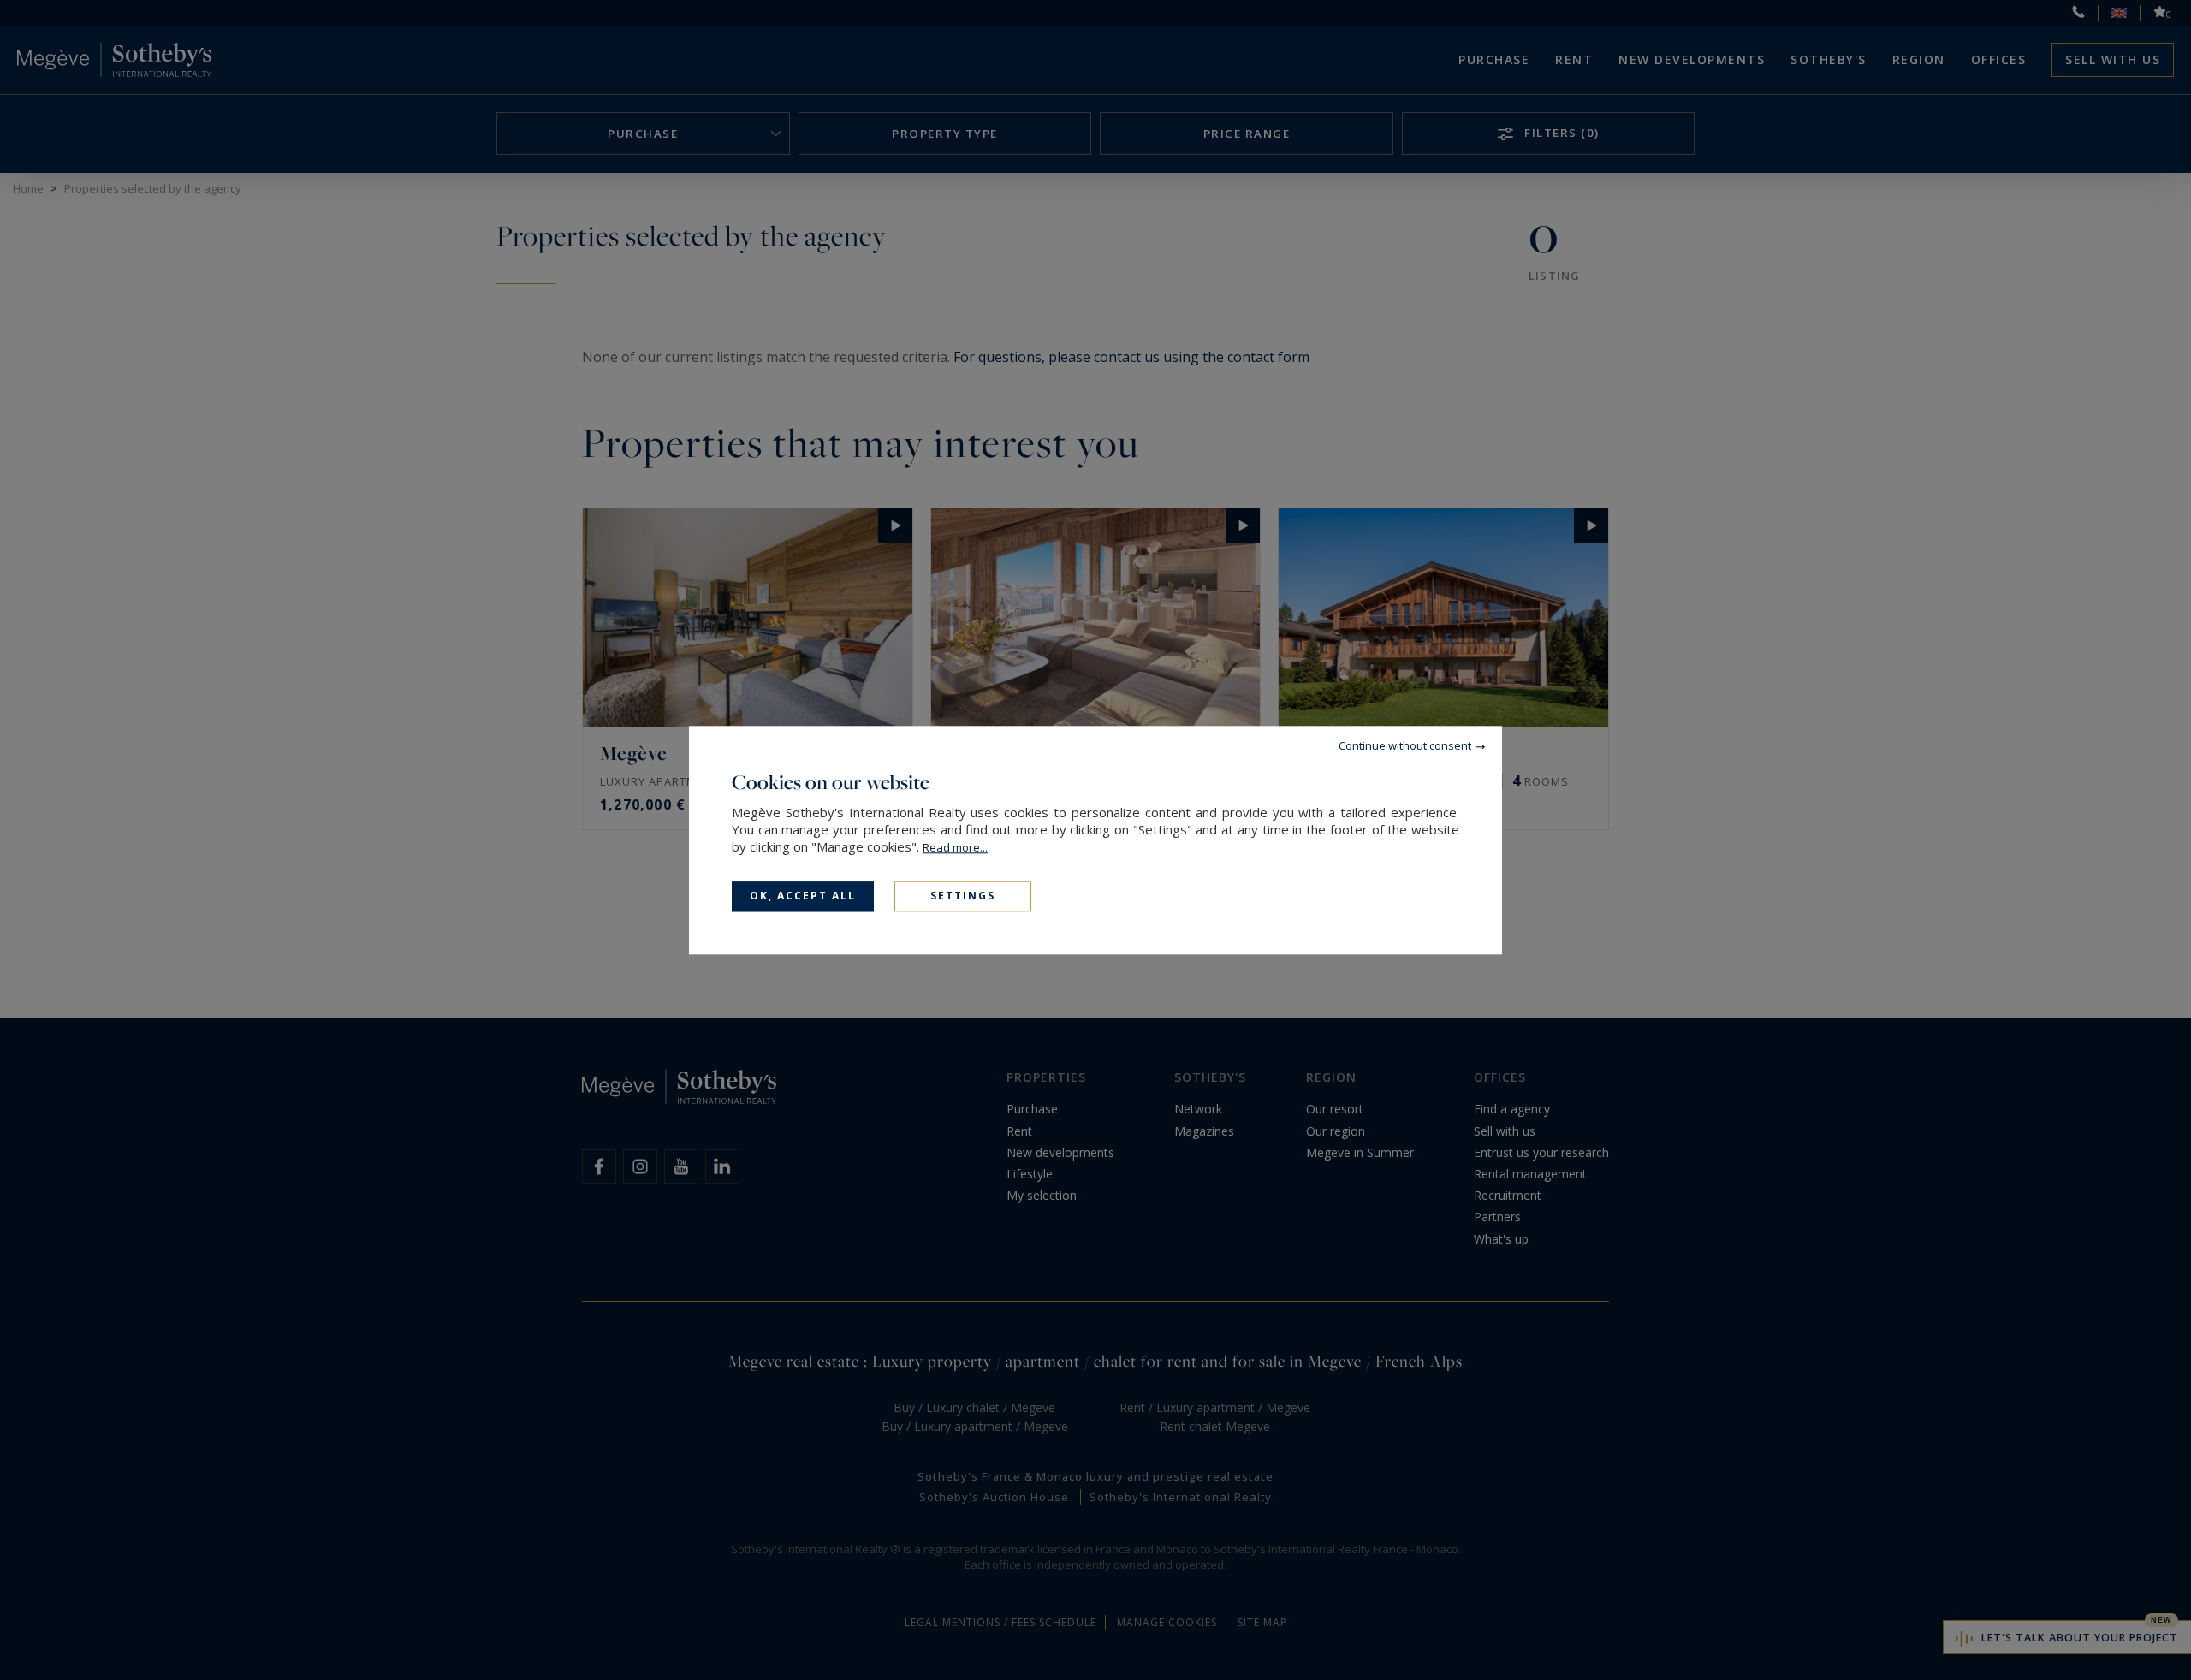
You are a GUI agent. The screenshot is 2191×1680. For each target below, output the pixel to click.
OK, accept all (803, 896)
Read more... (955, 847)
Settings (963, 896)
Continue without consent (1405, 745)
